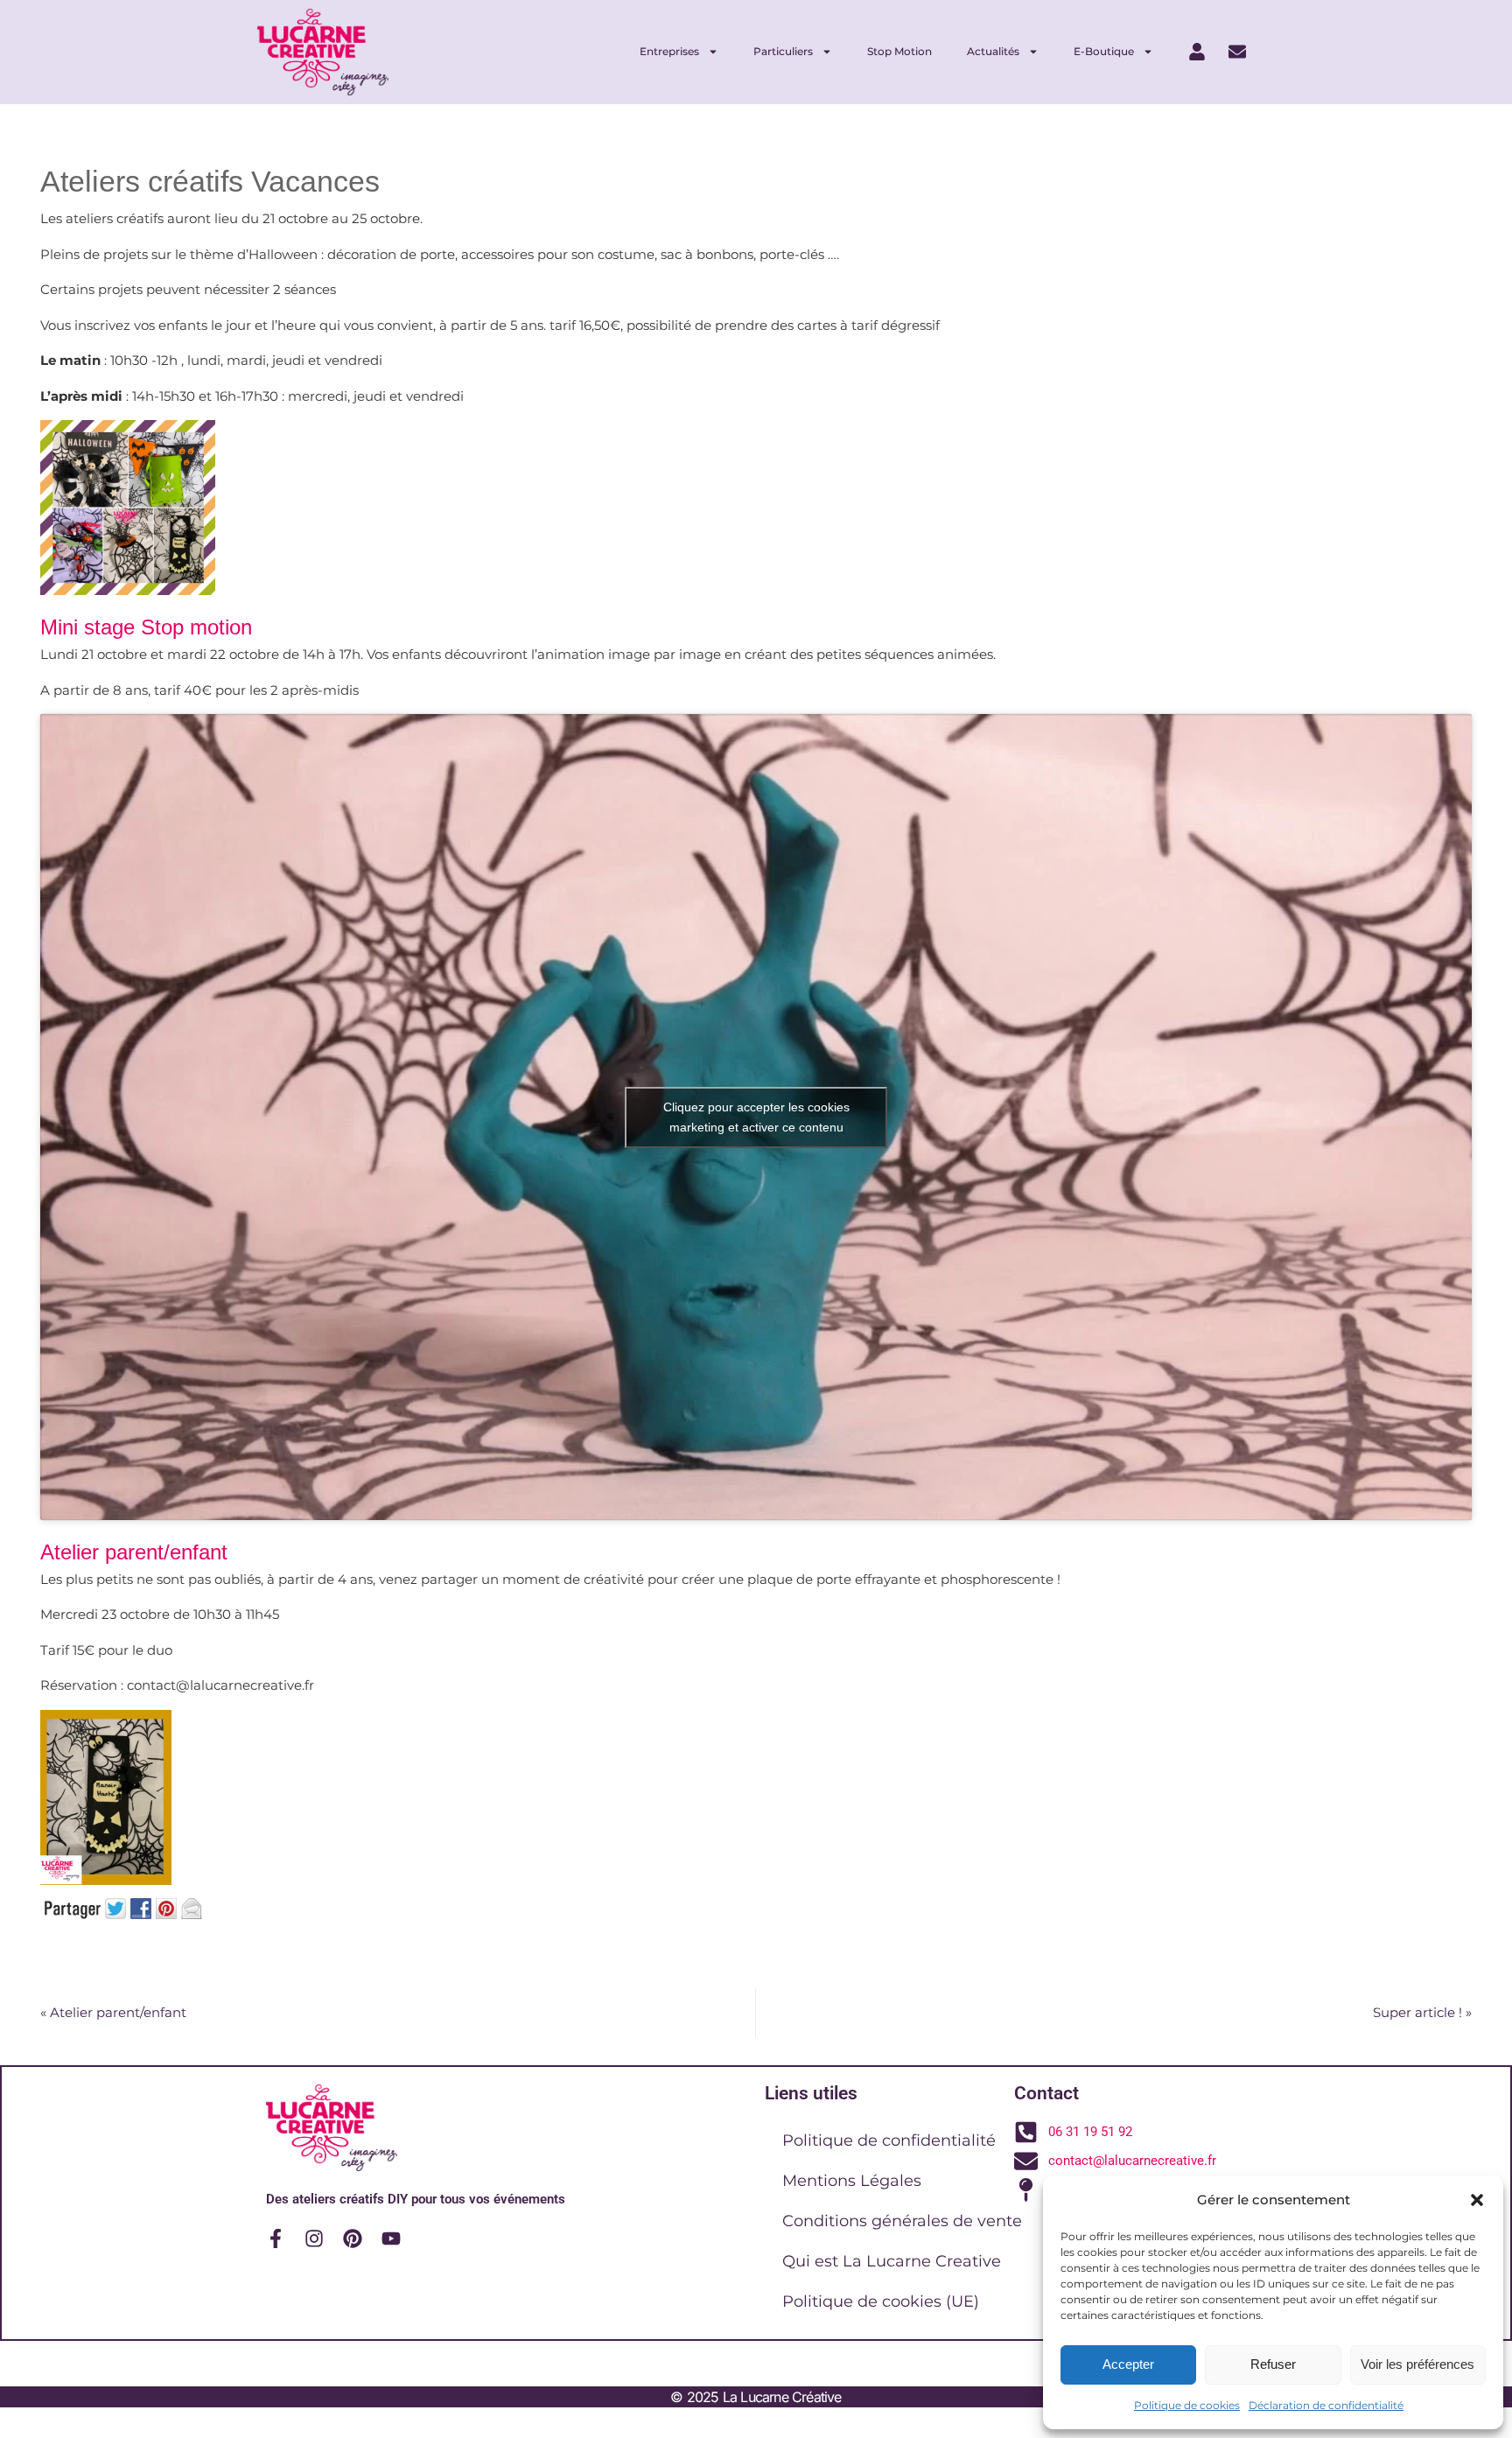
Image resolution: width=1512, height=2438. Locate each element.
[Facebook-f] (276, 2238)
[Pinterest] (353, 2238)
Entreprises (669, 51)
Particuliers (783, 51)
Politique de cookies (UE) (881, 2301)
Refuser (1273, 2364)
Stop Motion (899, 51)
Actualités (993, 51)
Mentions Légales (852, 2181)
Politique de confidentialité (889, 2140)
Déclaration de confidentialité (1326, 2405)
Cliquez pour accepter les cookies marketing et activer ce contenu (756, 1117)
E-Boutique (1104, 51)
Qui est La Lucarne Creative (892, 2261)
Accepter (1128, 2364)
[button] (1477, 2200)
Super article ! (1422, 2012)
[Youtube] (391, 2238)
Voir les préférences (1417, 2364)
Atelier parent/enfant (113, 2012)
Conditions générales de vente (902, 2221)
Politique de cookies (1187, 2405)
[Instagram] (314, 2238)
